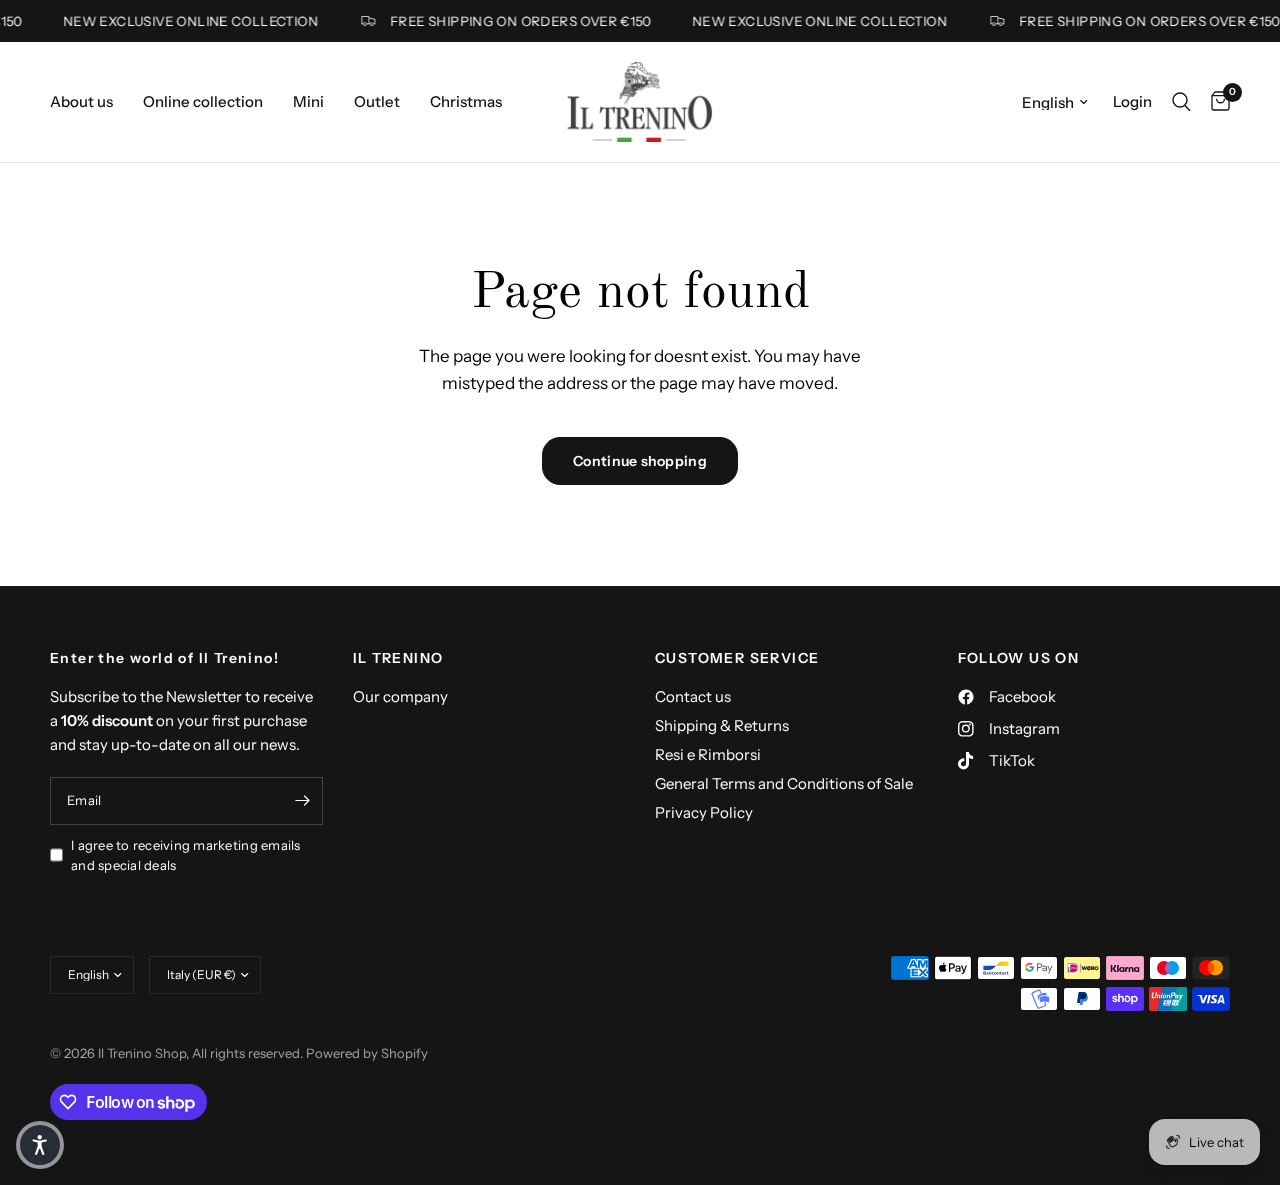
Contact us (693, 696)
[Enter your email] (303, 801)
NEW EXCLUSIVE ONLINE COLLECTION (184, 21)
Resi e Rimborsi (708, 754)
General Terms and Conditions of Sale (784, 783)
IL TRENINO (398, 658)
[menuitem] (89, 102)
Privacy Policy (704, 812)
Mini (308, 101)
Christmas (466, 101)
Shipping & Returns (722, 725)
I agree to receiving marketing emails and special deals (186, 855)
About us (81, 101)
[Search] (1181, 102)
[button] (40, 1145)
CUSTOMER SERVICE (737, 658)
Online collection (203, 101)
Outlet (377, 101)
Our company (400, 696)
